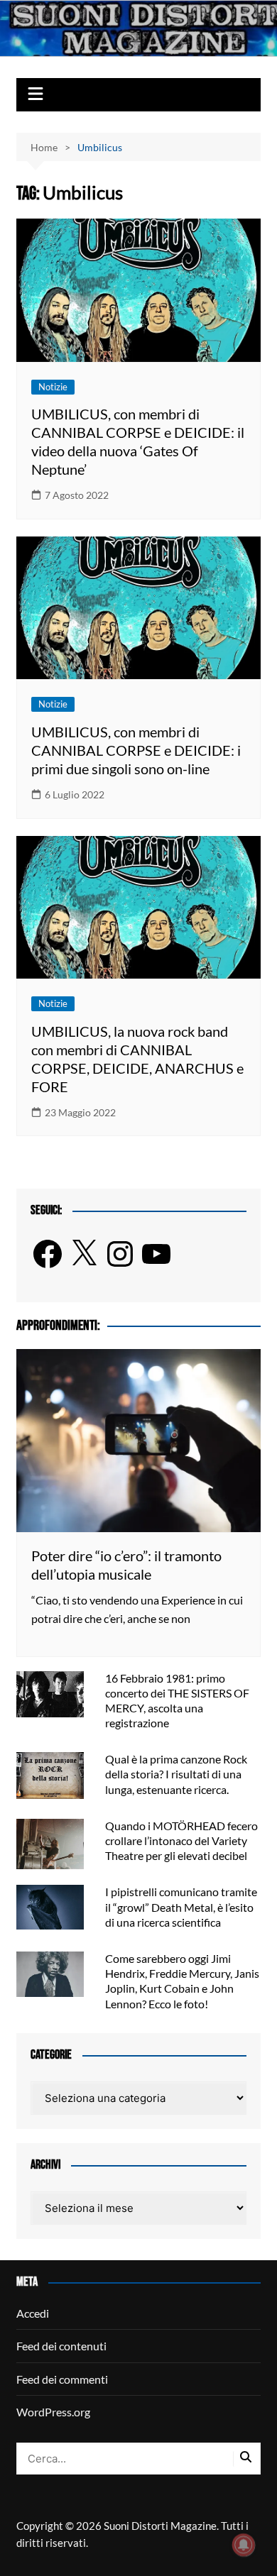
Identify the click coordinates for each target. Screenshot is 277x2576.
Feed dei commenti (62, 2379)
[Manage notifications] (244, 2545)
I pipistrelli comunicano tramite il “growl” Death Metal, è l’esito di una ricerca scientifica (181, 1906)
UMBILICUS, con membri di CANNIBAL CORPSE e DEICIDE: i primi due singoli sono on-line (136, 750)
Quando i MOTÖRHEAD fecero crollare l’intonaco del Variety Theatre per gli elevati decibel (181, 1840)
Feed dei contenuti (61, 2346)
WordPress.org (53, 2412)
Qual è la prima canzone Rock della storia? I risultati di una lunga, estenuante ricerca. (176, 1774)
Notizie (53, 387)
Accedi (33, 2313)
